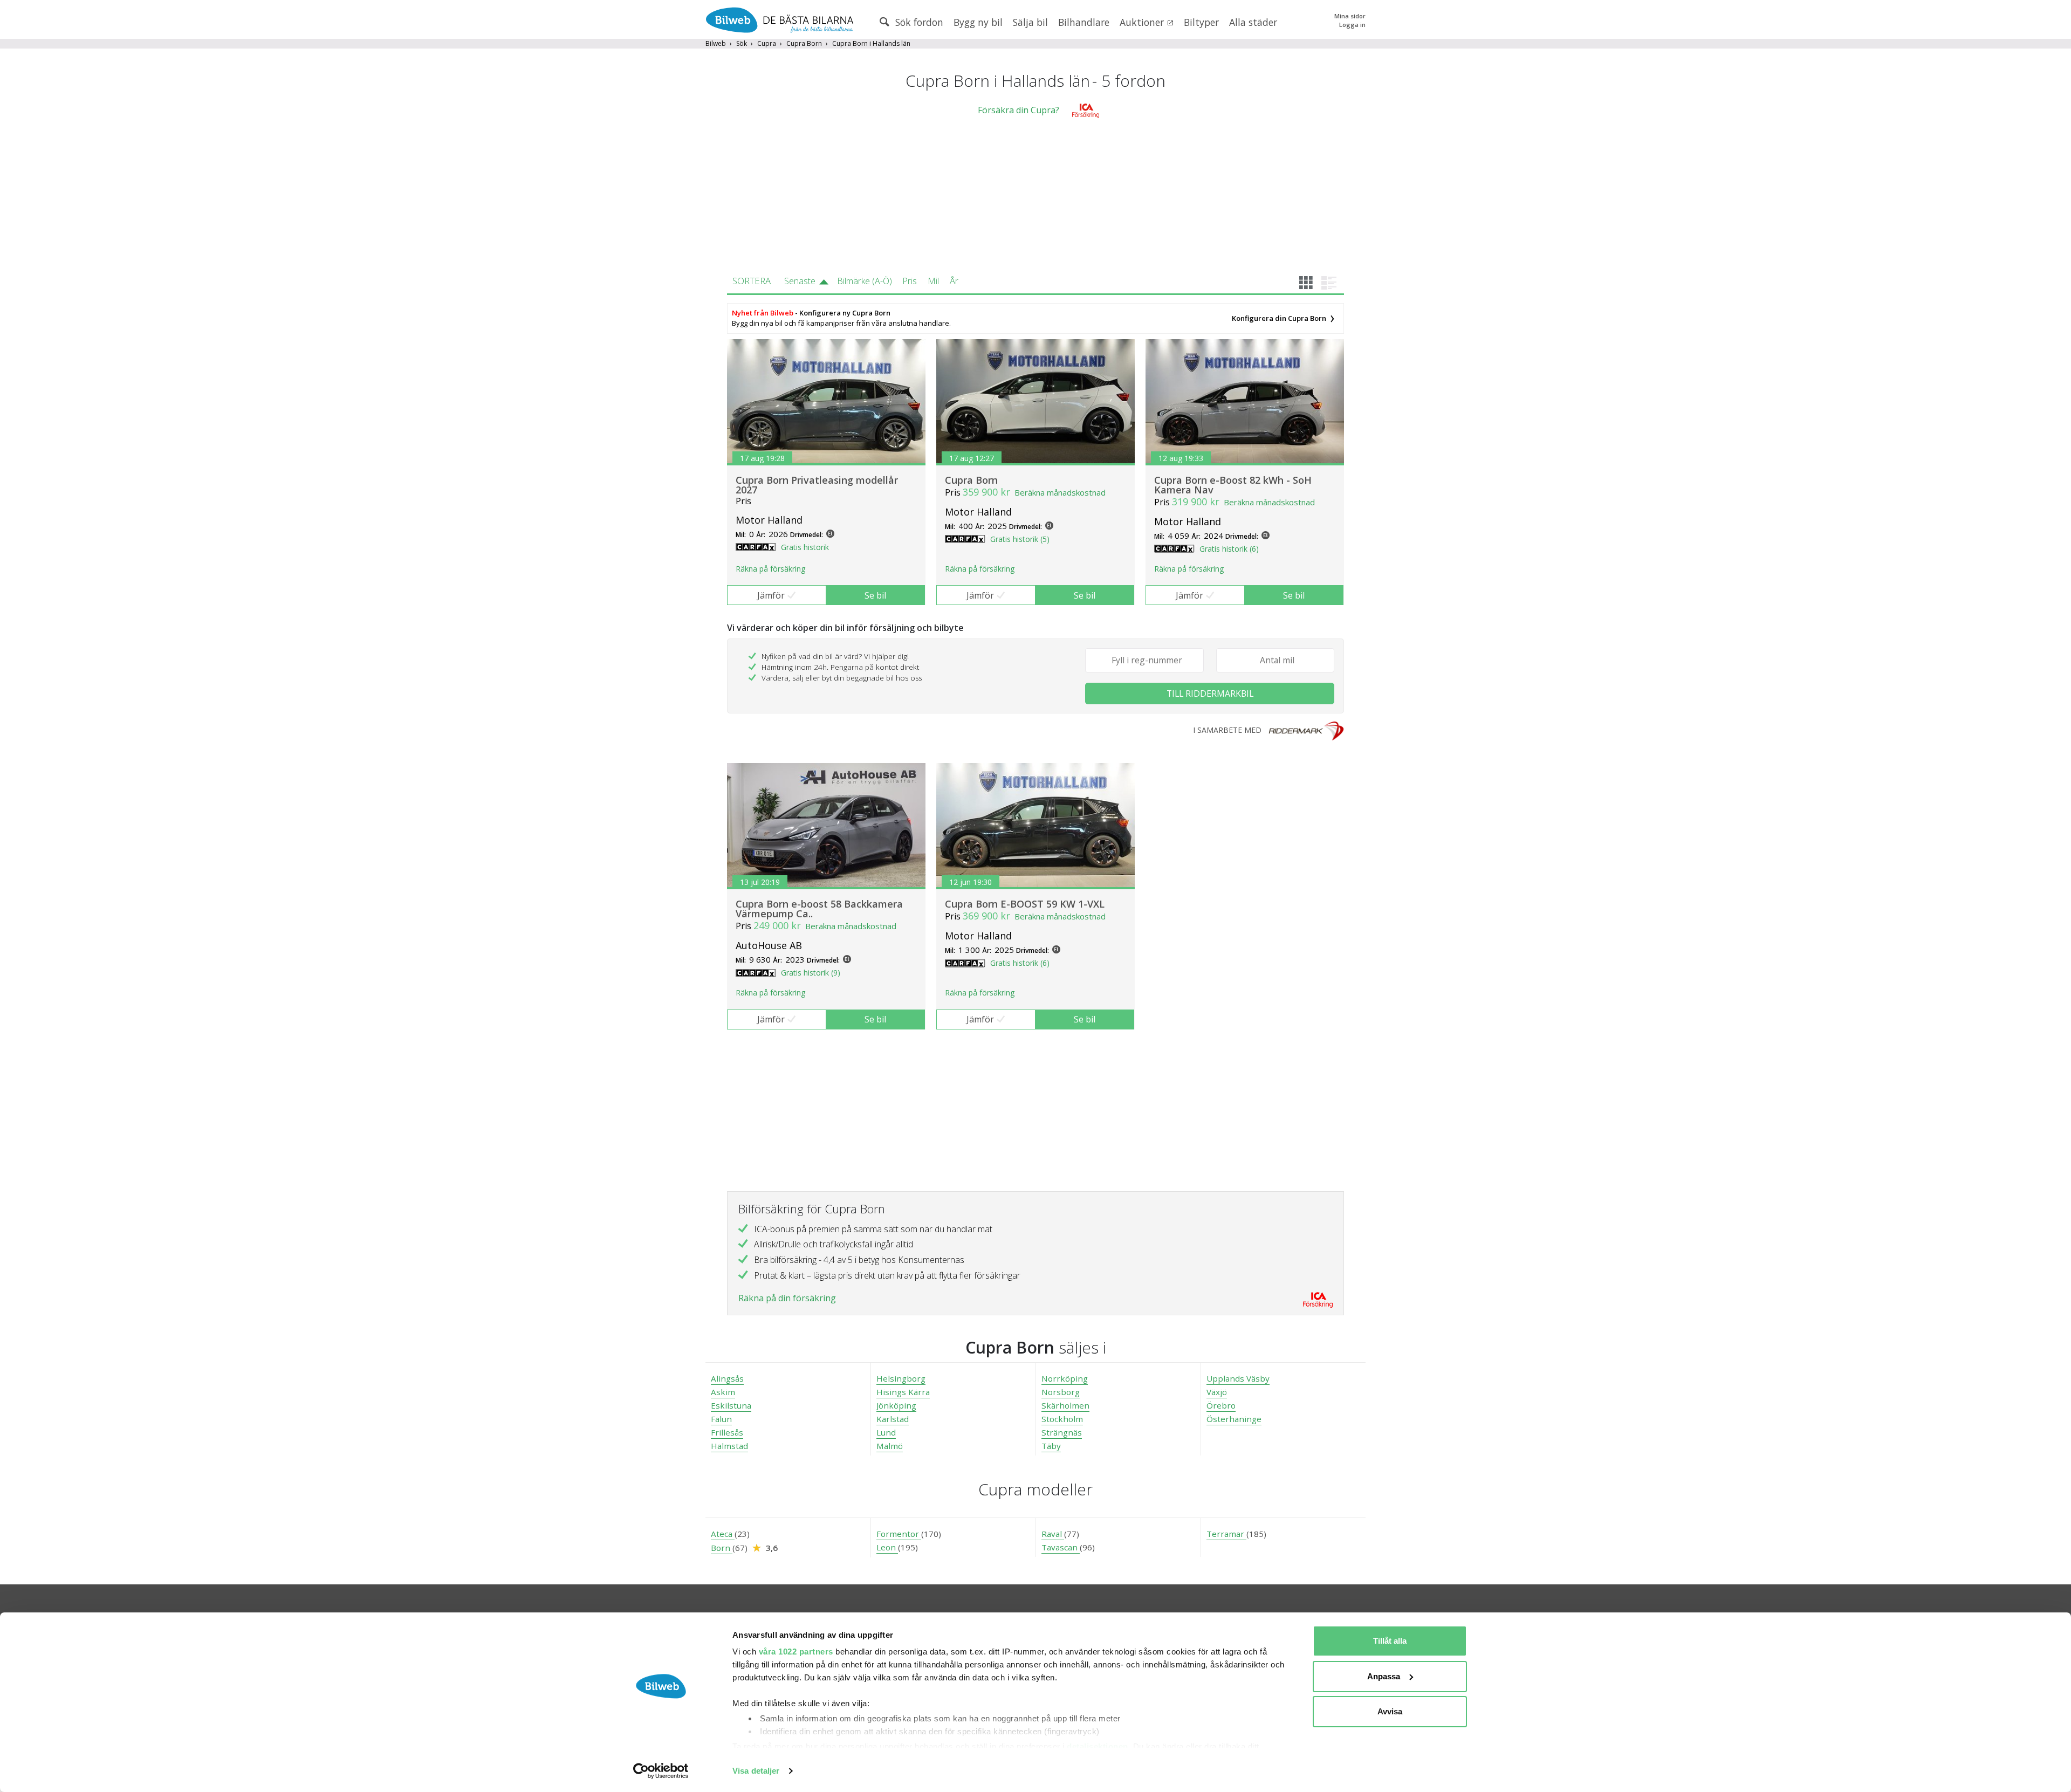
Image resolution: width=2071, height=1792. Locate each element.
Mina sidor (1350, 16)
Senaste (800, 281)
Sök (742, 43)
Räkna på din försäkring (787, 1298)
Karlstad (893, 1419)
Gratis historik (805, 547)
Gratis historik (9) (811, 973)
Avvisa (1390, 1711)
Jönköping (896, 1405)
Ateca (723, 1534)
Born (722, 1548)
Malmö (890, 1446)
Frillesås (727, 1432)
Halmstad (729, 1446)
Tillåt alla (1390, 1641)
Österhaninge (1234, 1419)
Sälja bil (1030, 22)
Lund (886, 1432)
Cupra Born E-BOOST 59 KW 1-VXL (1025, 904)
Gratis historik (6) (1229, 549)
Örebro (1221, 1405)
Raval (1053, 1534)
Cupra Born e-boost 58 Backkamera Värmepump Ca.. (819, 909)
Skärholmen (1065, 1405)
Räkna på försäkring (770, 569)
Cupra (767, 43)
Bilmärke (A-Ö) (865, 281)
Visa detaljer (756, 1771)
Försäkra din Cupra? (1019, 110)
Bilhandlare (1084, 22)
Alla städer (1253, 22)
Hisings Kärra (903, 1392)
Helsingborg (901, 1378)
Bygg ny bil (978, 22)
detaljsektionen (1098, 1746)
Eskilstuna (731, 1405)
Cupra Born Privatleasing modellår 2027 (817, 485)
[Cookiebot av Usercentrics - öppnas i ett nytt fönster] (661, 1771)
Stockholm (1062, 1419)
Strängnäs (1062, 1432)
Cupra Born (804, 43)
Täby (1051, 1446)
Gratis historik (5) (1020, 539)
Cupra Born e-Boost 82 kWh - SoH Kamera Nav (1233, 485)
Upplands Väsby (1238, 1378)
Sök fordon (918, 22)
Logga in (1352, 25)
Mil (933, 281)
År (954, 281)
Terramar (1226, 1534)
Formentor (899, 1534)
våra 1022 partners (796, 1652)
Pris (910, 281)
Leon (887, 1547)
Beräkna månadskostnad (1060, 492)
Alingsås (727, 1378)
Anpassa (1384, 1676)
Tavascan (1061, 1547)
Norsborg (1061, 1392)
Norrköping (1065, 1378)
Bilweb (716, 43)
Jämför (771, 595)
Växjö (1217, 1392)
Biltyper (1201, 22)
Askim (723, 1392)
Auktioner (1143, 22)
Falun (721, 1419)
